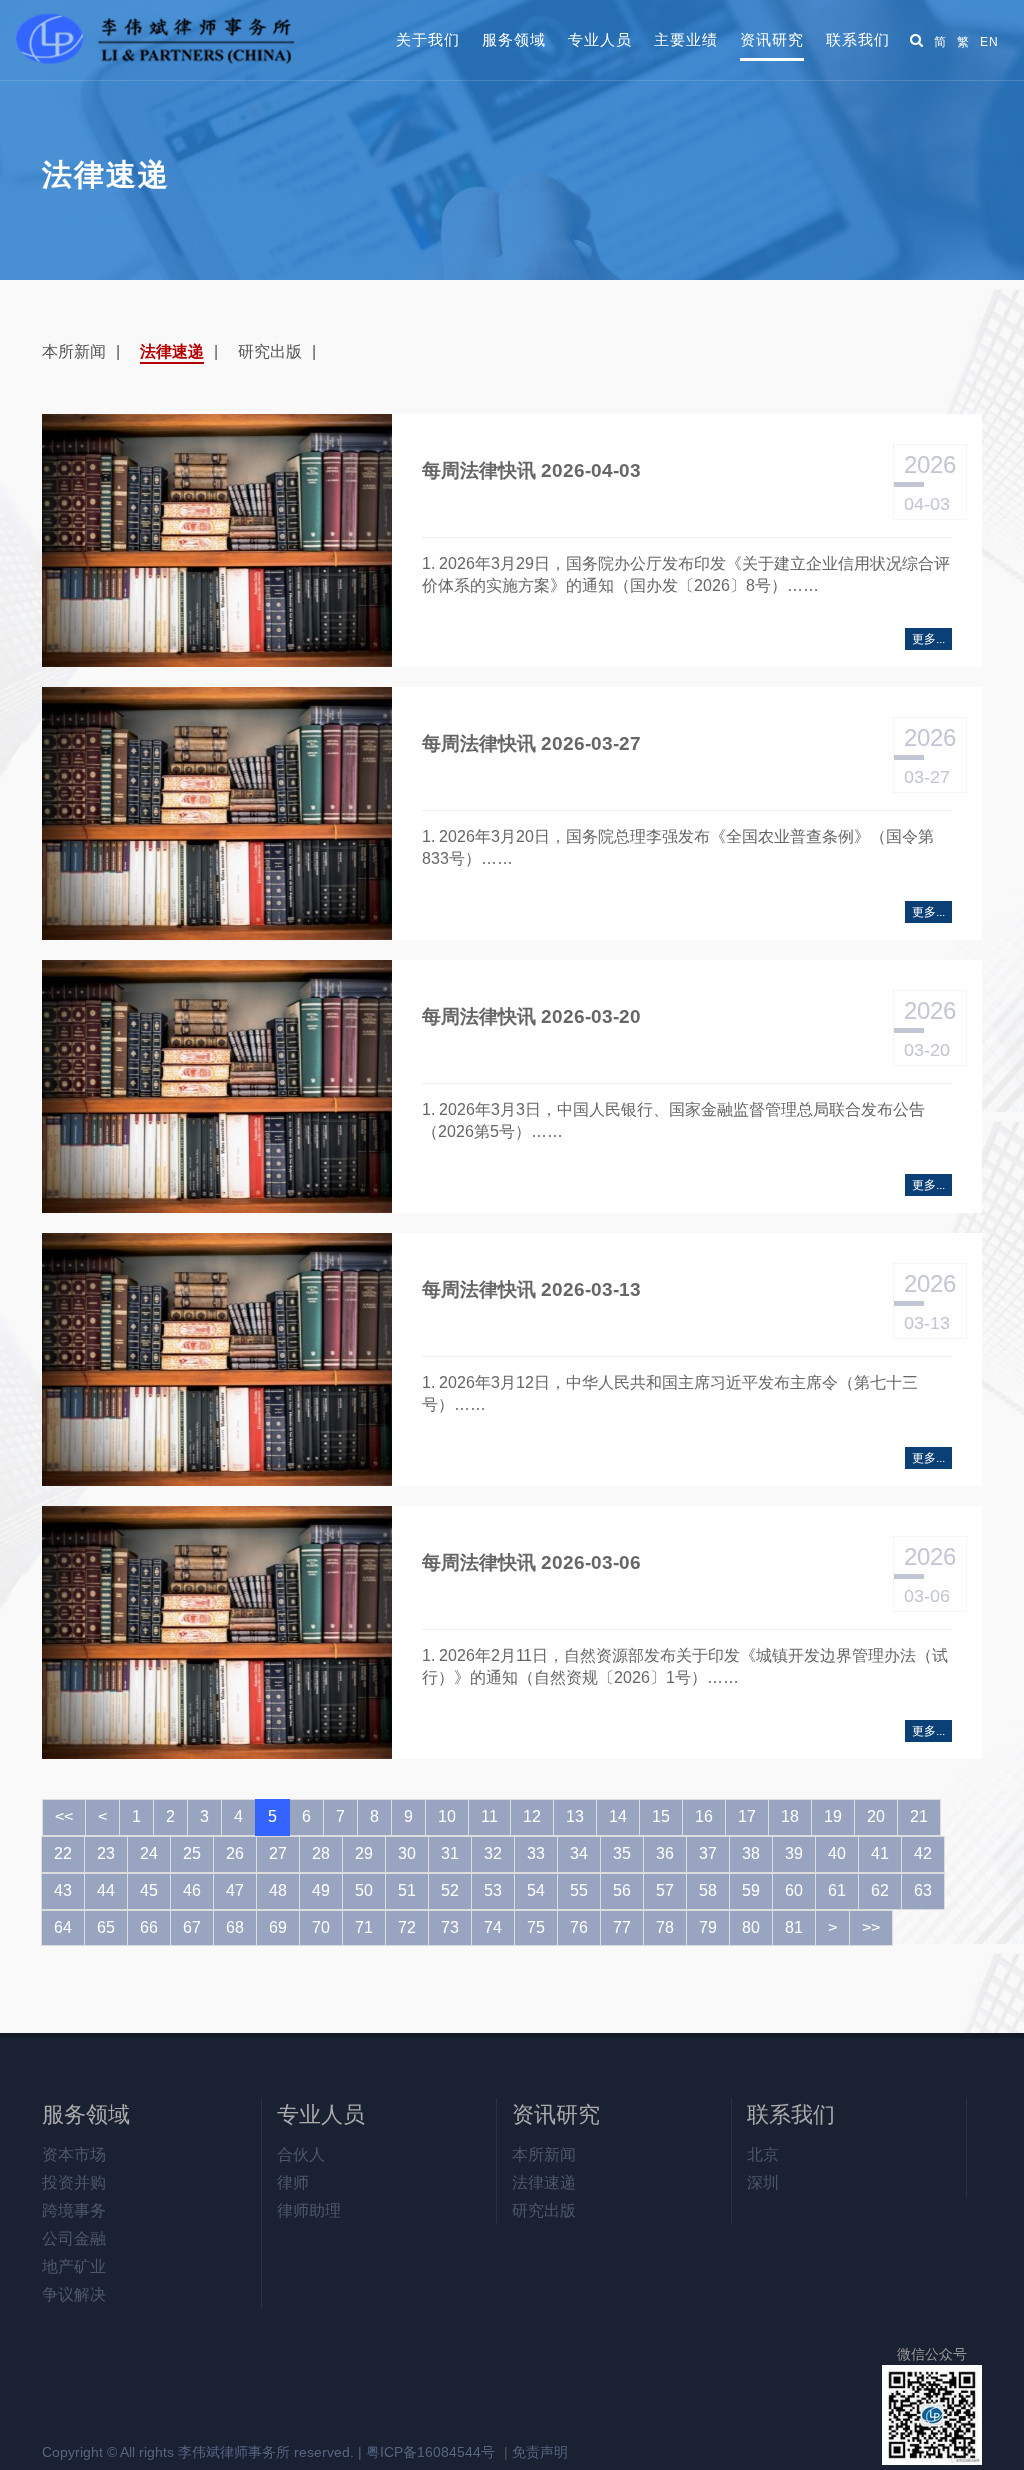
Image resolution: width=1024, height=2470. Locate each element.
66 (149, 1927)
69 (278, 1927)
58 (708, 1890)
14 (618, 1816)
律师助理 (309, 2210)
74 (493, 1927)
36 (665, 1853)
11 (489, 1816)
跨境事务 (74, 2210)
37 (708, 1853)
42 (923, 1853)
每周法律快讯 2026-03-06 (531, 1562)
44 (106, 1890)
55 (579, 1890)
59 (751, 1890)
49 (321, 1890)
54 (536, 1890)
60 (794, 1890)
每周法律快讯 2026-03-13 (531, 1289)
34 (579, 1853)
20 (876, 1816)
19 (833, 1816)
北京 (763, 2154)
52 (450, 1890)
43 (63, 1890)
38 (751, 1853)
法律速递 (172, 351)
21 (919, 1816)
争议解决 (74, 2294)
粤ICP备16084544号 (430, 2452)
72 (407, 1927)
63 (923, 1890)
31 (450, 1853)
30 (407, 1853)
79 (708, 1927)
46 (192, 1890)
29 (364, 1853)
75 (536, 1927)
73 (450, 1927)
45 (149, 1890)
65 (106, 1927)
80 (751, 1927)
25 (192, 1853)
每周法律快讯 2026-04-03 (531, 470)
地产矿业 (74, 2266)
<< (64, 1816)
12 (532, 1816)
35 (622, 1853)
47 (235, 1890)
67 (192, 1927)
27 (278, 1853)
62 (880, 1890)
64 (63, 1927)
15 (661, 1816)
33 (536, 1853)
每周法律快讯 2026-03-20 (531, 1016)
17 (747, 1816)
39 (794, 1853)
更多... (928, 639)
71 (364, 1927)
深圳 (763, 2182)
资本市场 (74, 2154)
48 (278, 1890)
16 (704, 1816)
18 (790, 1816)
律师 (293, 2182)
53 (493, 1890)
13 (575, 1816)
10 (447, 1816)
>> (871, 1927)
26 (235, 1853)
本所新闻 (74, 351)
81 (794, 1927)
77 (622, 1927)
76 (579, 1927)
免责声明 (540, 2452)
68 (235, 1927)
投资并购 (74, 2182)
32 (493, 1853)
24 (149, 1853)
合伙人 (301, 2154)
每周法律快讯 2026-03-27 (531, 743)
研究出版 (270, 351)
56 (622, 1890)
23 (106, 1853)
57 (665, 1890)
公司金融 (74, 2238)
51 (407, 1890)
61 (837, 1890)
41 (880, 1853)
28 (321, 1853)
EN (989, 42)
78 (665, 1927)
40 (837, 1853)
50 (364, 1890)
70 (321, 1927)
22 (63, 1853)
